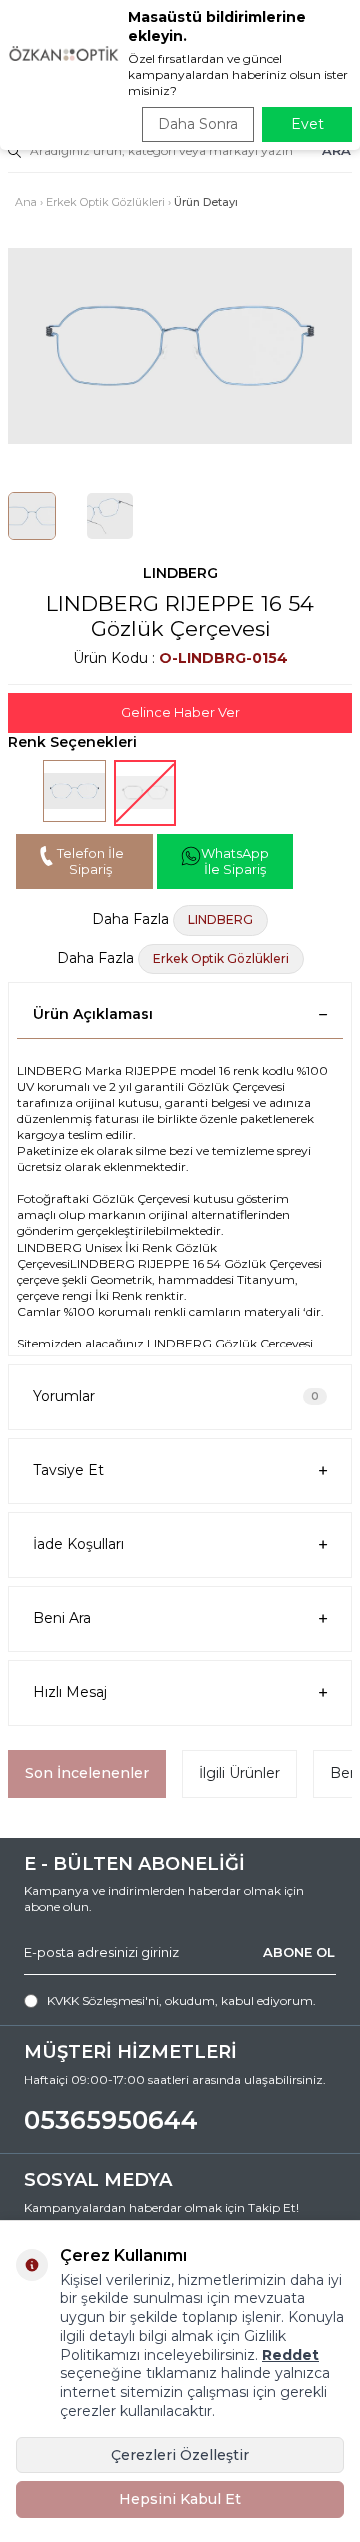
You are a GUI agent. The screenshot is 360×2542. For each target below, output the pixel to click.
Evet (307, 124)
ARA (336, 150)
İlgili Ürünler (239, 1773)
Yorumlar (176, 1396)
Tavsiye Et (68, 1470)
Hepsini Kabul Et (180, 2499)
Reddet (290, 2355)
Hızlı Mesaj (70, 1692)
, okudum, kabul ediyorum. (181, 2000)
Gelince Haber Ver (180, 712)
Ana (26, 202)
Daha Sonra (198, 124)
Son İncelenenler (87, 1773)
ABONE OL (299, 1952)
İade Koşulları (78, 1544)
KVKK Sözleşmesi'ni (103, 2000)
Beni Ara (62, 1618)
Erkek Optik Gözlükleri (105, 202)
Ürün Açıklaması (93, 1014)
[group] (180, 346)
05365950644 (111, 2120)
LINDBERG (180, 573)
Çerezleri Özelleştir (180, 2455)
